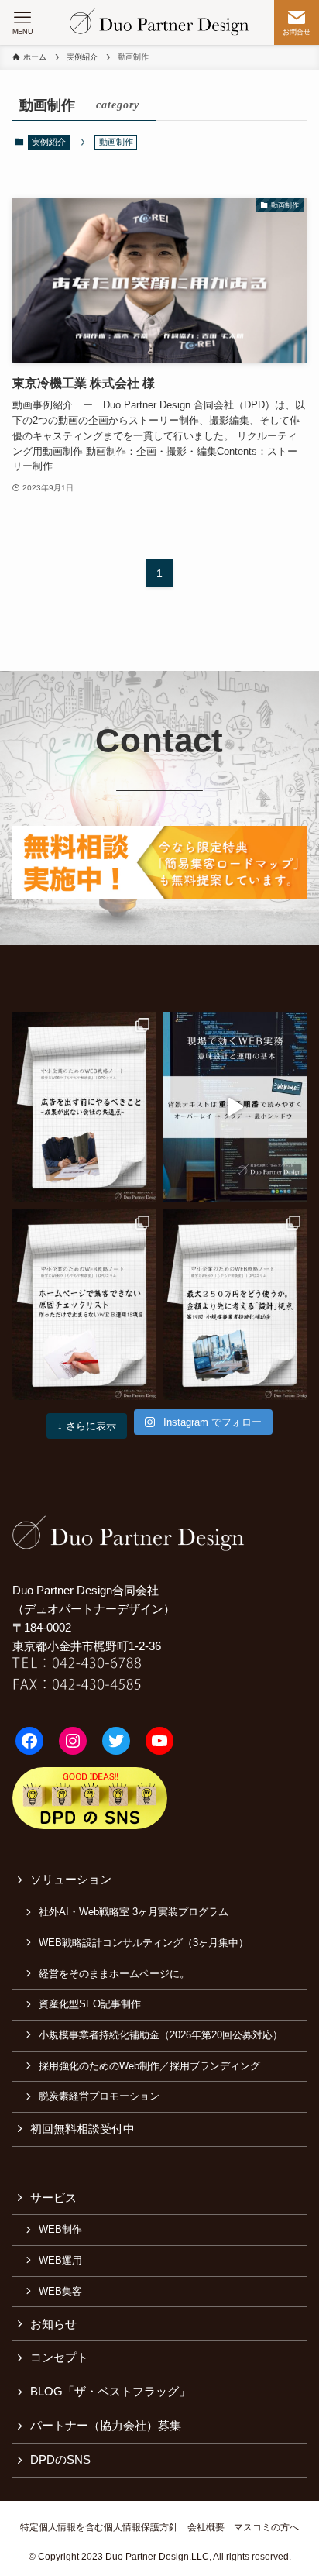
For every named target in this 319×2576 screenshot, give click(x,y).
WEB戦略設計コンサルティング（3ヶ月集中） (144, 1943)
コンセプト (59, 2358)
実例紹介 (49, 142)
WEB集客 (60, 2291)
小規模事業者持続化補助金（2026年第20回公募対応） (161, 2035)
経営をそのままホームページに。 (114, 1974)
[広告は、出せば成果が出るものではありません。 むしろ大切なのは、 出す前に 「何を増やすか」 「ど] (84, 1107)
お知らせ (53, 2324)
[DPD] (160, 22)
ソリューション (71, 1880)
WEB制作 (60, 2229)
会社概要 (206, 2527)
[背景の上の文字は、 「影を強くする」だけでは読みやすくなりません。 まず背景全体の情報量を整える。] (235, 1107)
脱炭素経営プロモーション (99, 2096)
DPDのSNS (60, 2460)
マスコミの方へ (266, 2527)
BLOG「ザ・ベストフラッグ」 (110, 2392)
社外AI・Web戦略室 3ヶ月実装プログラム (134, 1912)
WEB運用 (60, 2260)
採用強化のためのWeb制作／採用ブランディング (149, 2066)
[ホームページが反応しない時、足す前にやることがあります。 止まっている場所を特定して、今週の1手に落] (84, 1304)
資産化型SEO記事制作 (90, 2004)
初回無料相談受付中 (82, 2129)
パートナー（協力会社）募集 (106, 2426)
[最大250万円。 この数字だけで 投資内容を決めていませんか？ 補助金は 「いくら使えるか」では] (235, 1304)
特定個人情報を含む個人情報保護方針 (99, 2527)
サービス (53, 2198)
